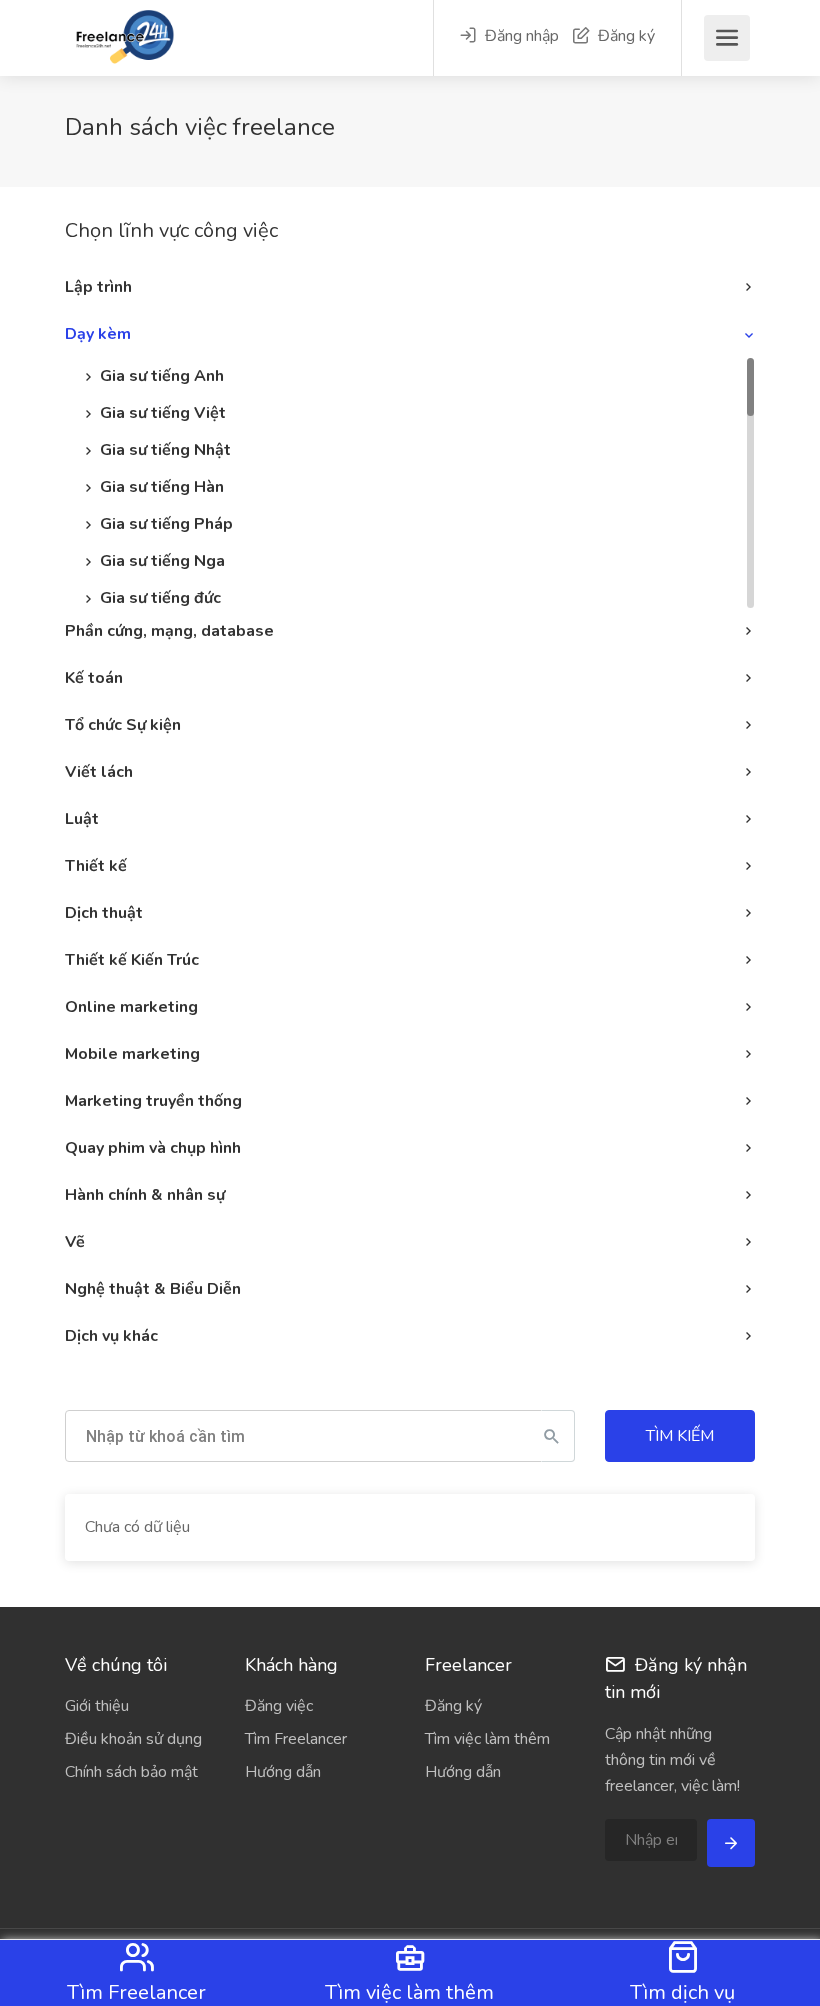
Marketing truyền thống (153, 1101)
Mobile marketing (132, 1054)
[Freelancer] (95, 48)
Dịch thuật (104, 913)
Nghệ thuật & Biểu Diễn (153, 1289)
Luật (82, 819)
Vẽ (75, 1242)
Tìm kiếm (680, 1436)
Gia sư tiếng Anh (162, 376)
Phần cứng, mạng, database (169, 631)
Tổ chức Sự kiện (123, 725)
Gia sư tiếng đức (160, 598)
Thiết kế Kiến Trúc (132, 960)
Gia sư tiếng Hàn (162, 487)
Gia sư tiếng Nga (162, 561)
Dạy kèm (98, 334)
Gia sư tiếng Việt (163, 413)
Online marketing (131, 1007)
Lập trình (98, 287)
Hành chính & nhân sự (145, 1195)
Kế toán (94, 678)
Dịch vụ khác (111, 1336)
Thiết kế (96, 866)
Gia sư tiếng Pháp (166, 524)
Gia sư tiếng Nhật (165, 450)
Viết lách (99, 772)
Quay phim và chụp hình (153, 1148)
